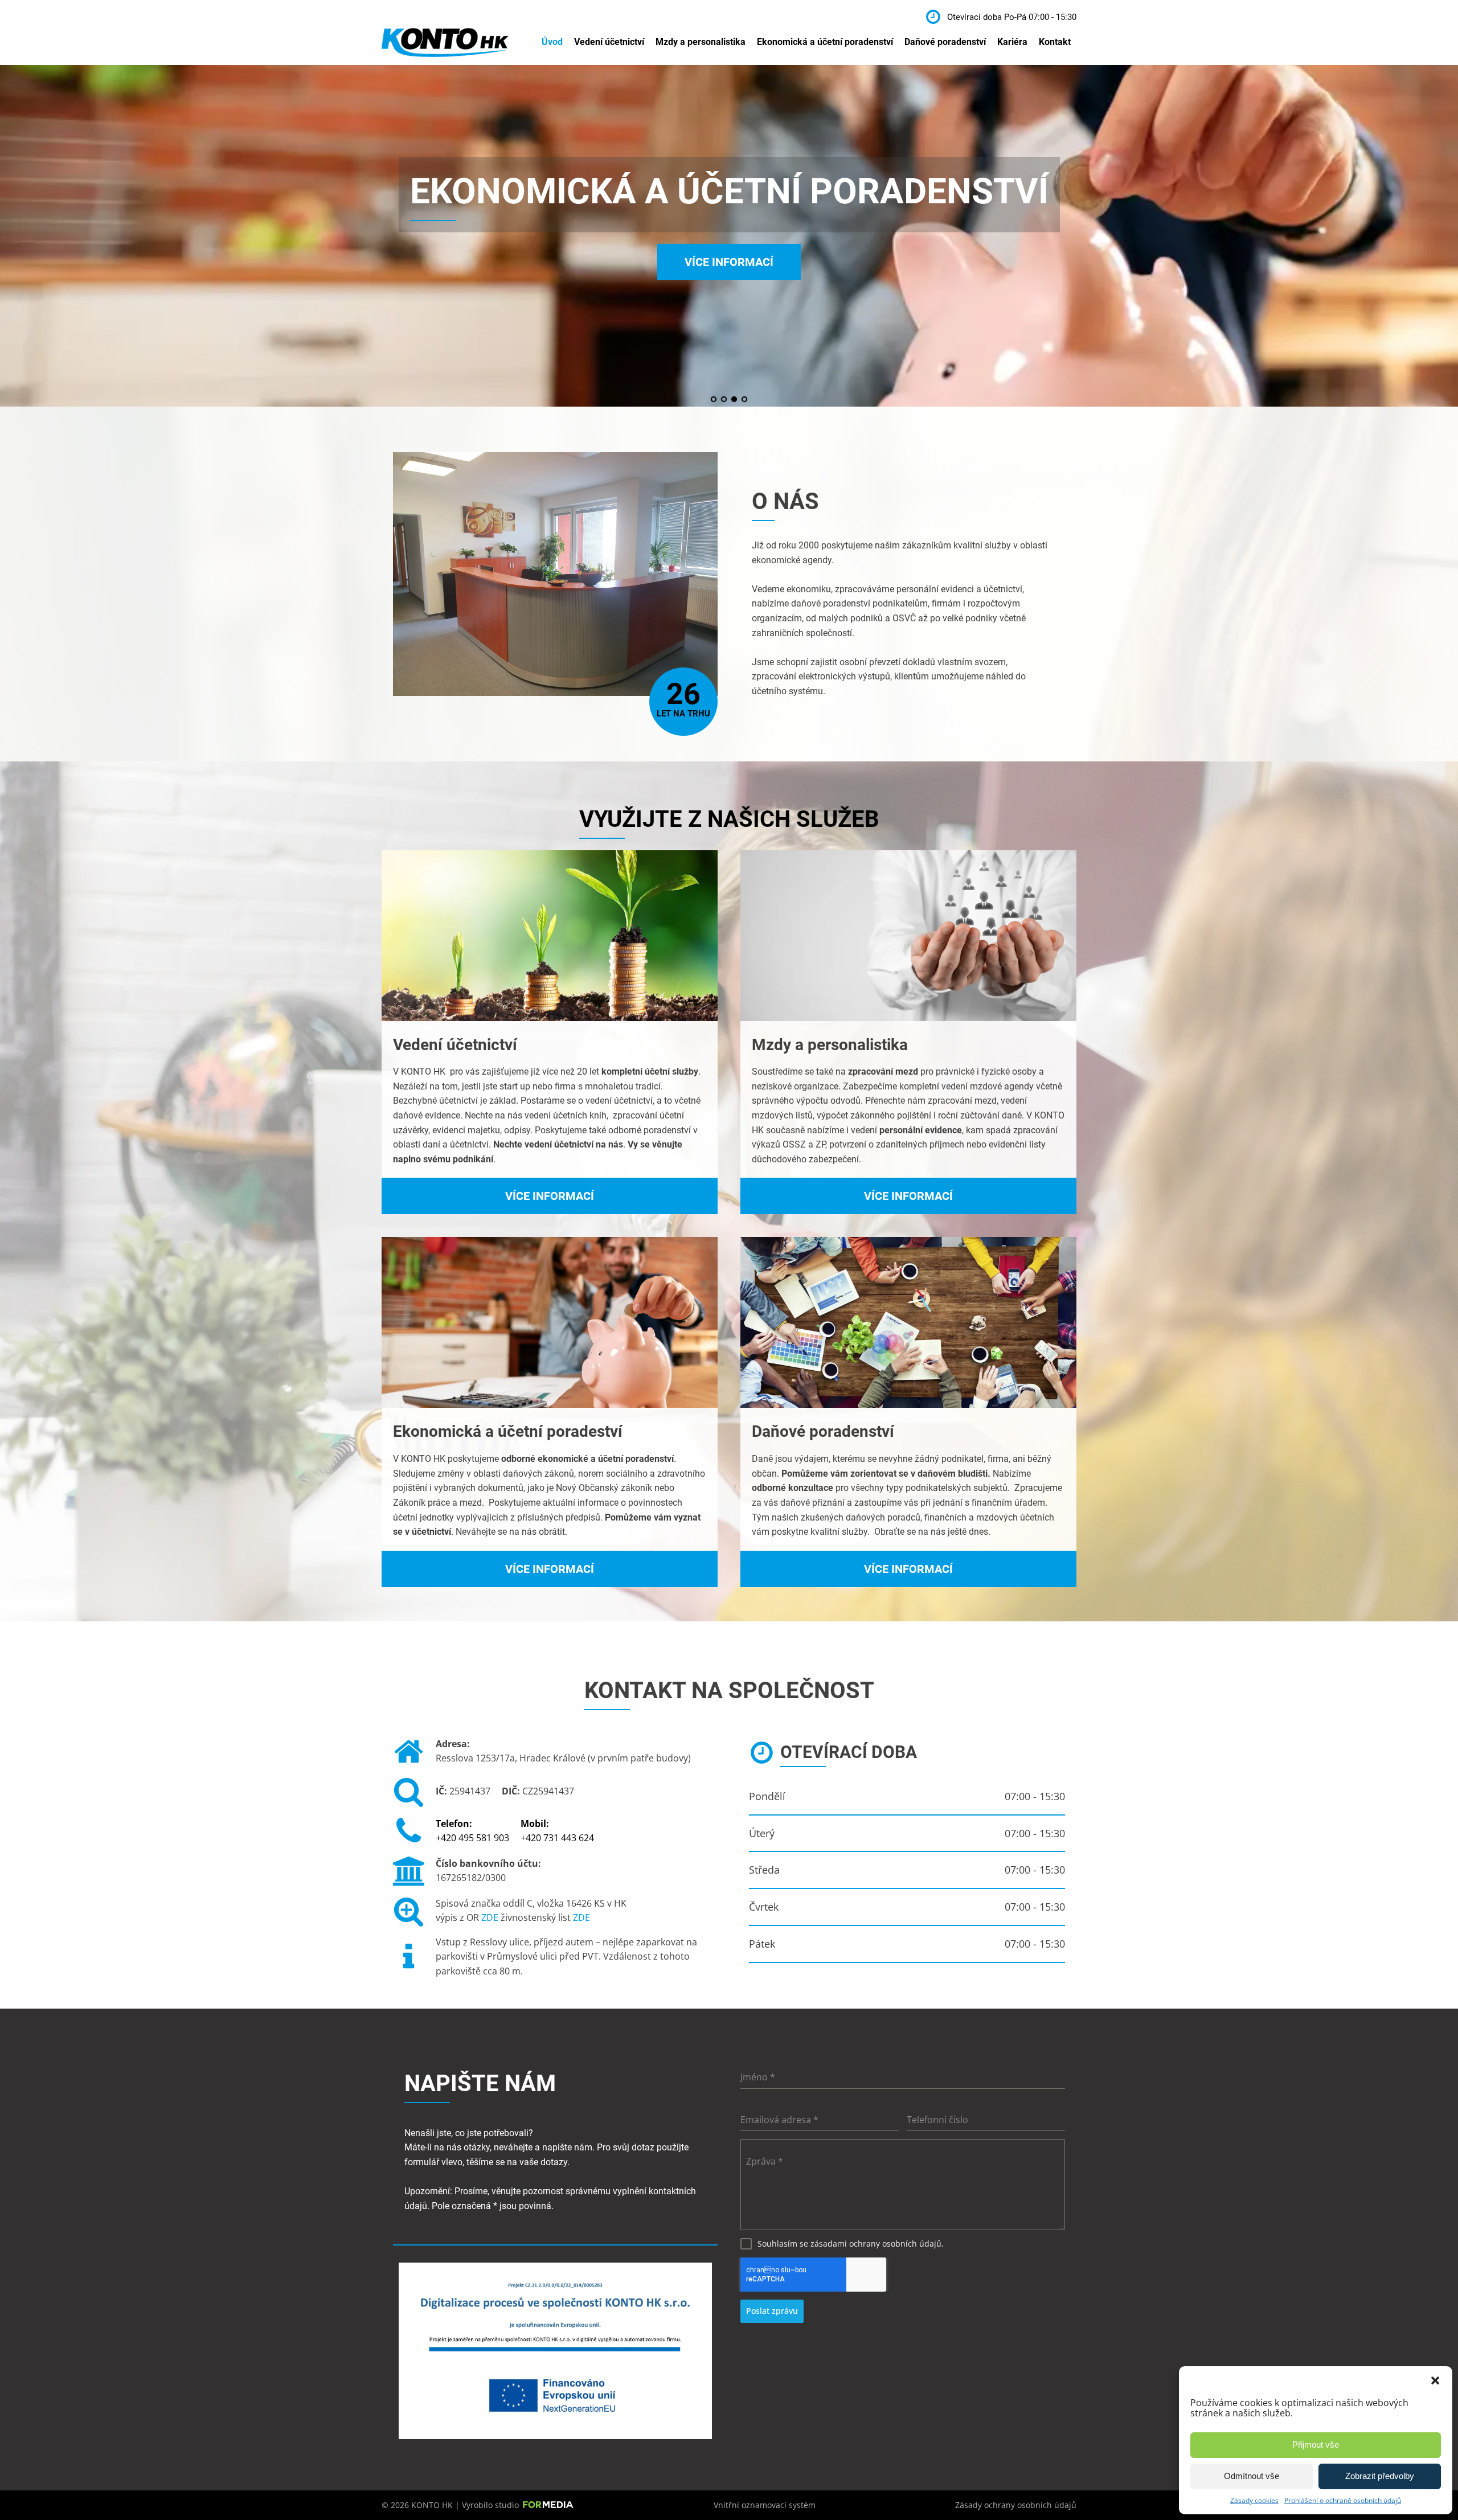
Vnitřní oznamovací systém (765, 2505)
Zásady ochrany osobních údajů (1016, 2505)
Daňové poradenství (945, 42)
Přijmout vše (1316, 2445)
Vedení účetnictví (609, 42)
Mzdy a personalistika (701, 42)
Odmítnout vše (1252, 2476)
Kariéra (1012, 42)
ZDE (491, 1917)
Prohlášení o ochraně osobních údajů (1343, 2500)
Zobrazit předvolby (1380, 2476)
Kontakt (1055, 42)
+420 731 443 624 (557, 1831)
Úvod (552, 42)
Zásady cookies (1254, 2500)
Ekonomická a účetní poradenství (825, 42)
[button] (1435, 2380)
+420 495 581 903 (472, 1831)
